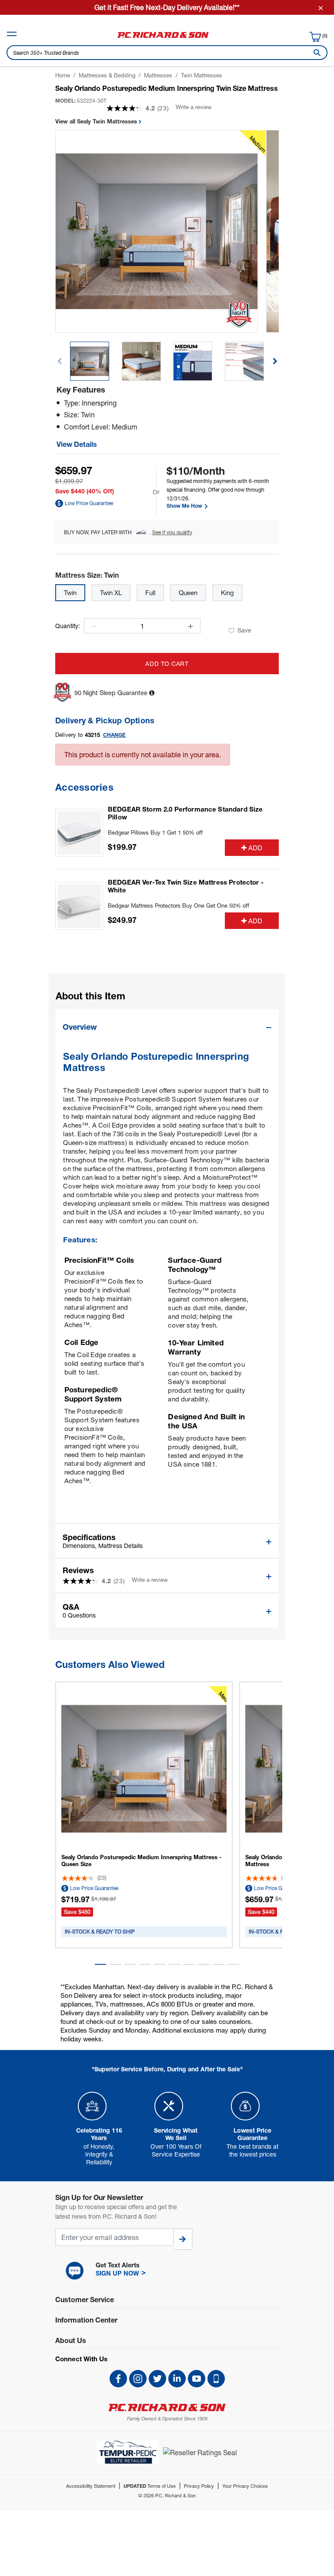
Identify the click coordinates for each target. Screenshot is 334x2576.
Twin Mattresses (202, 75)
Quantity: (68, 626)
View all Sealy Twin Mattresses (97, 121)
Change (115, 735)
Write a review (194, 107)
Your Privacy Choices (245, 2486)
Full (150, 592)
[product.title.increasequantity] (190, 626)
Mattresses (158, 75)
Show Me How (185, 506)
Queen (188, 592)
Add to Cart (167, 664)
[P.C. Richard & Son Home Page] (167, 2408)
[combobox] (167, 53)
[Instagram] (138, 2379)
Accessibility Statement (91, 2486)
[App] (216, 2379)
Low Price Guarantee (89, 503)
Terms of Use (150, 2486)
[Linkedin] (177, 2379)
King (227, 592)
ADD (255, 848)
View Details (77, 444)
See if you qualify (172, 532)
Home (63, 75)
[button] (275, 361)
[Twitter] (157, 2379)
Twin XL (111, 592)
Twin (70, 592)
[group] (90, 361)
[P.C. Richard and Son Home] (163, 38)
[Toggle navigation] (12, 34)
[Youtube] (197, 2379)
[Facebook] (118, 2379)
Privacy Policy (199, 2486)
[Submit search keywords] (315, 53)
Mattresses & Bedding (107, 75)
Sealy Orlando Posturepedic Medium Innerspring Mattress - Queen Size (141, 1860)
